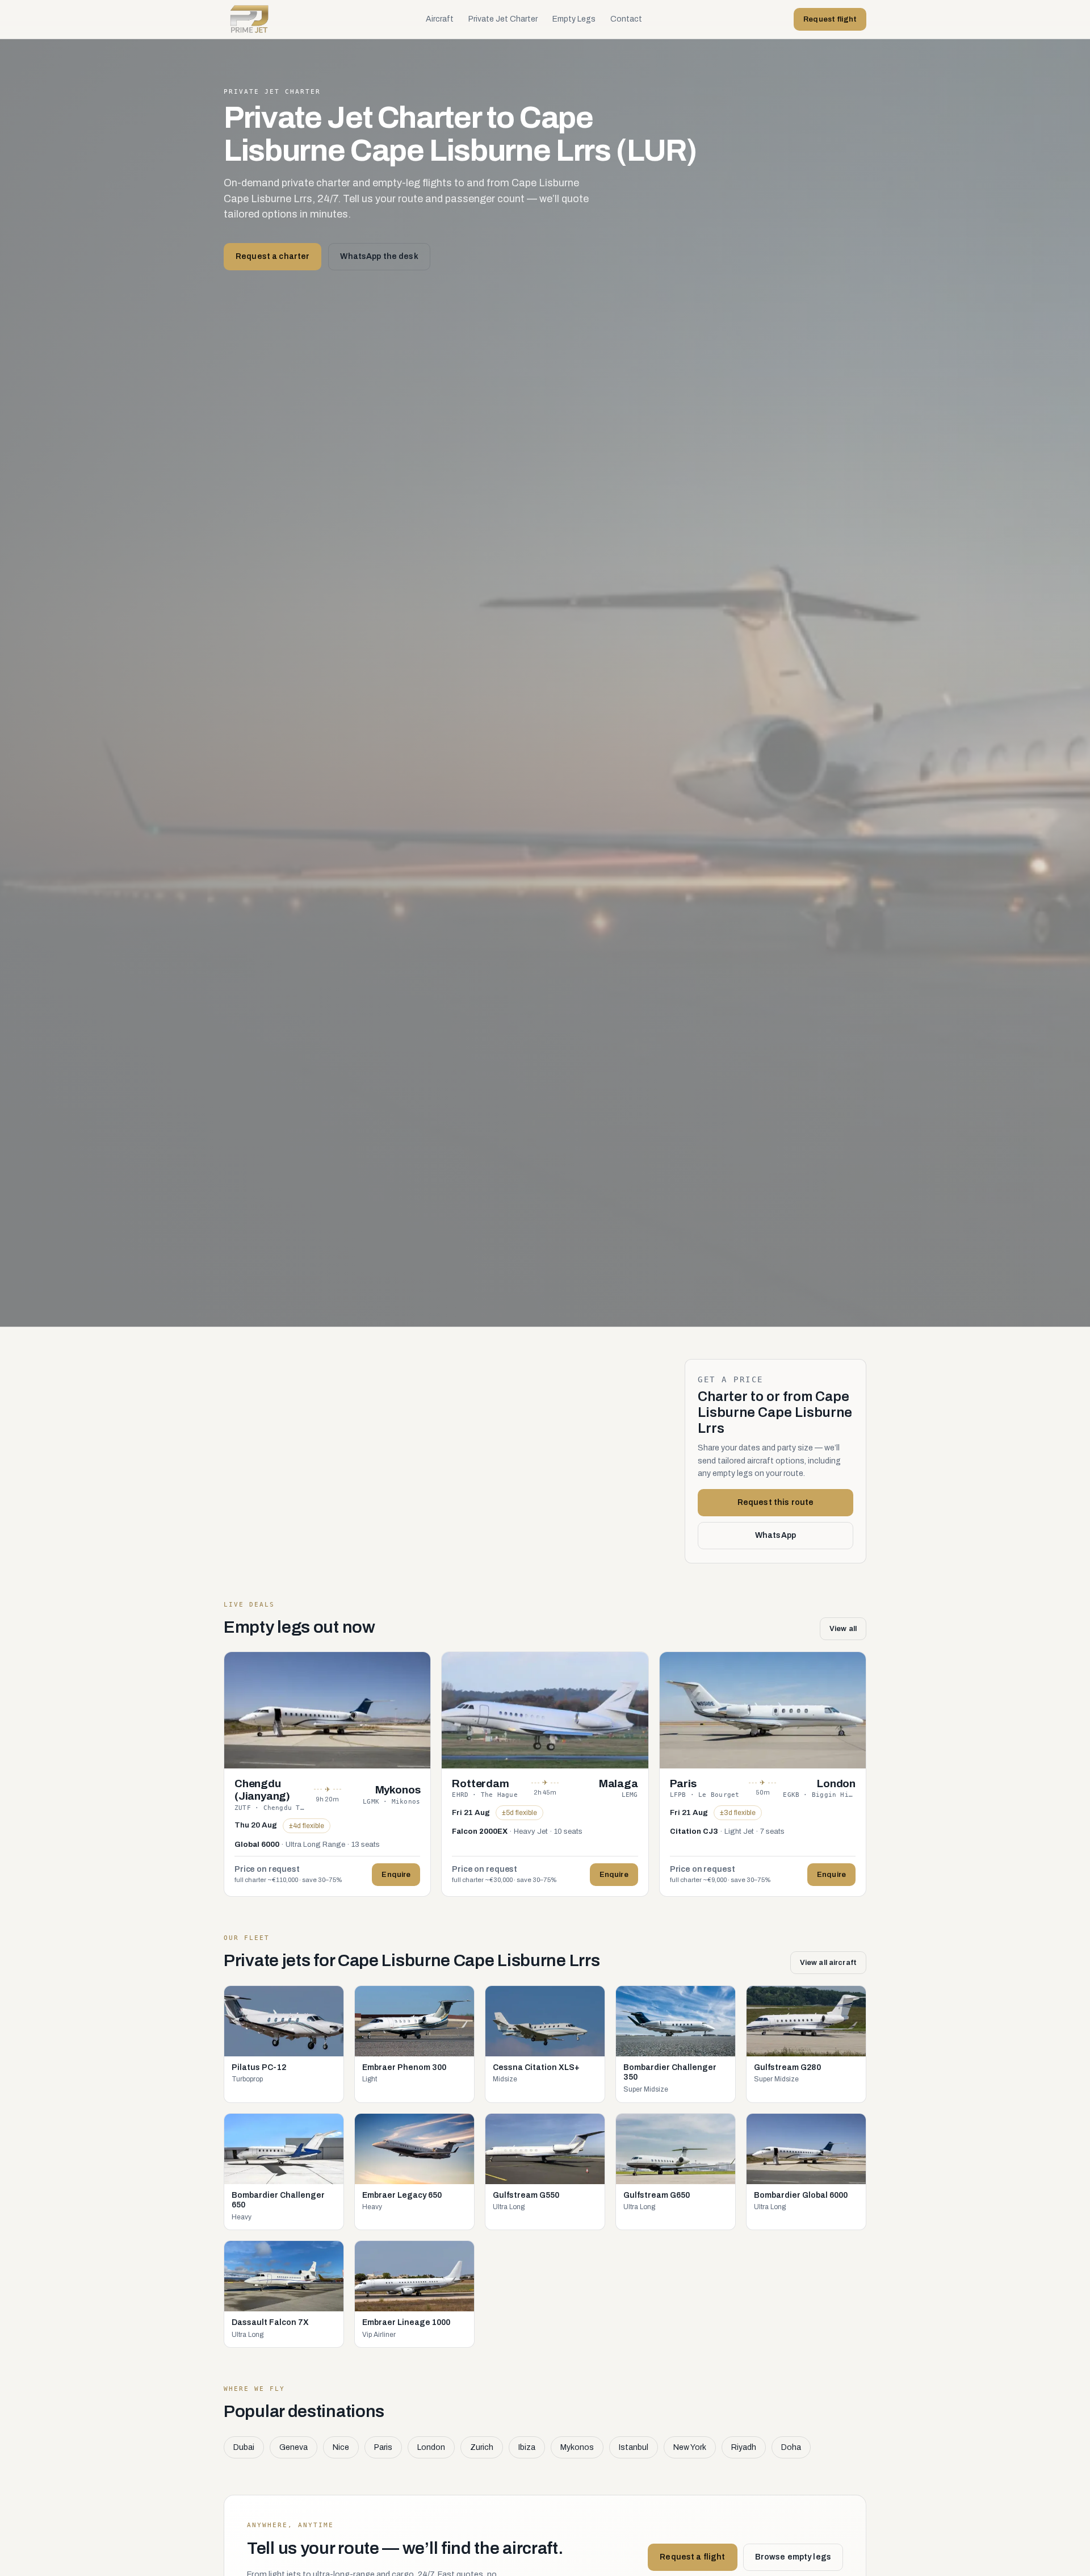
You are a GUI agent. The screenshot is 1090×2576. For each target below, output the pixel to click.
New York (690, 2447)
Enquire (396, 1875)
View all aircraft (828, 1963)
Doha (791, 2447)
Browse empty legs (793, 2557)
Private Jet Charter (503, 19)
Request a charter (272, 256)
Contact (626, 19)
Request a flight (692, 2557)
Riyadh (744, 2447)
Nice (341, 2447)
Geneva (294, 2447)
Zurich (482, 2447)
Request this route (776, 1502)
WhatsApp (775, 1535)
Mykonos (577, 2447)
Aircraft (440, 19)
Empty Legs (574, 19)
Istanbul (634, 2447)
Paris (383, 2447)
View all (843, 1629)
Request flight (830, 19)
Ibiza (527, 2447)
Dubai (244, 2447)
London (431, 2447)
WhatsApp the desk (379, 256)
